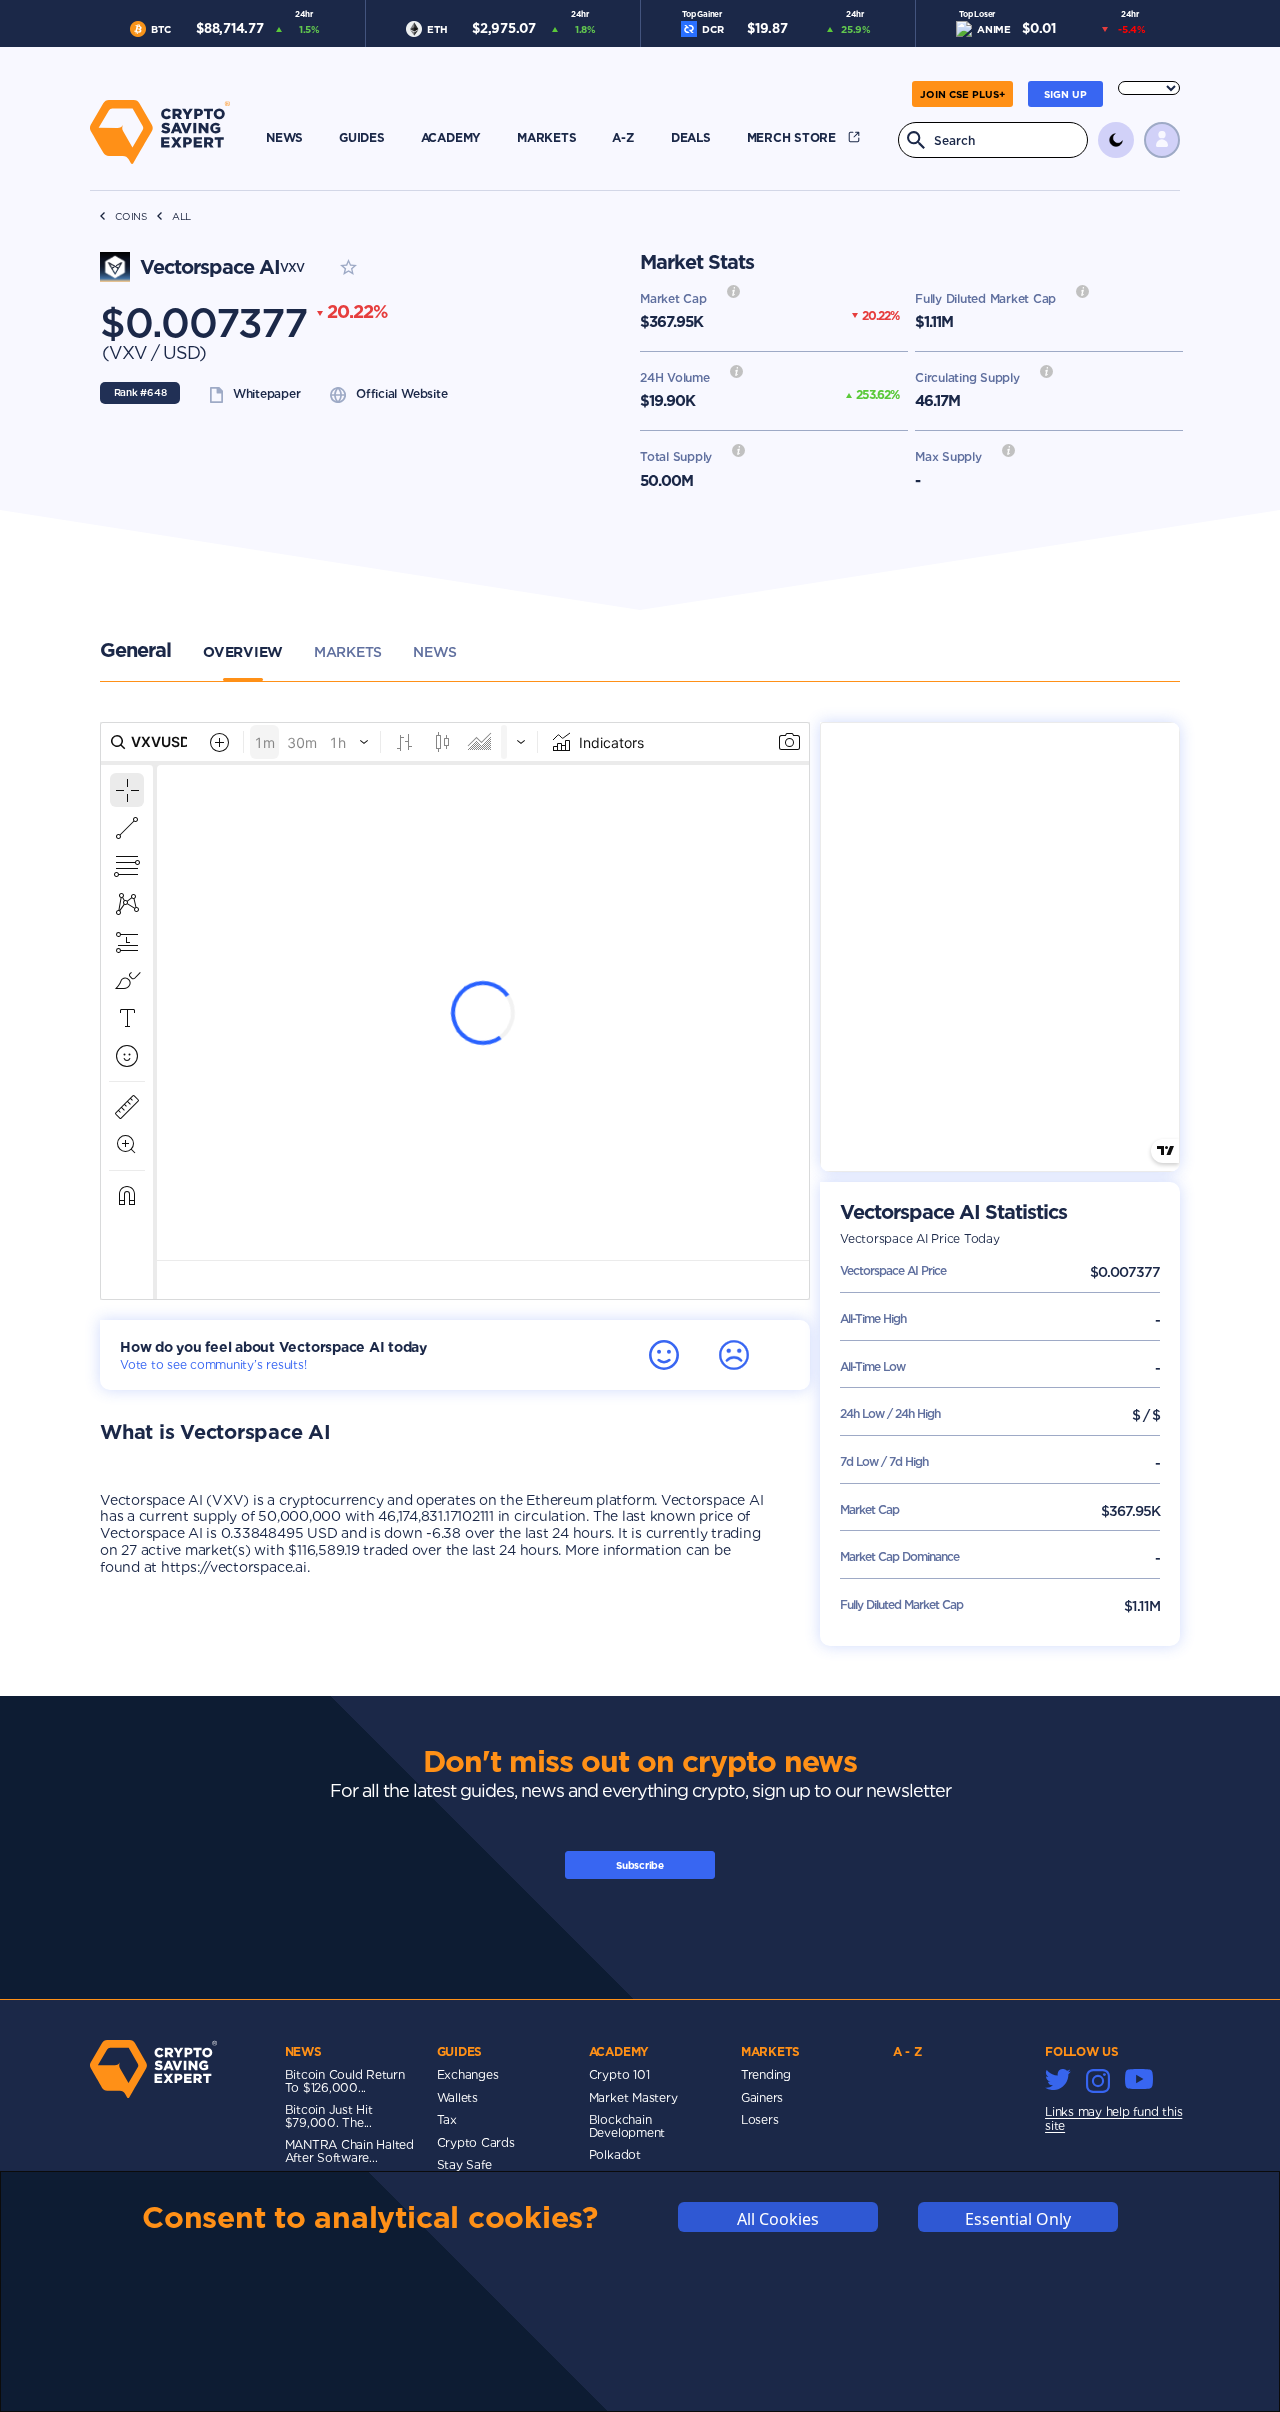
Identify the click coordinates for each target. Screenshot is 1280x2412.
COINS (131, 216)
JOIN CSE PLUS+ (962, 94)
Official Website (401, 393)
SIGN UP (1065, 94)
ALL (181, 216)
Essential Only (1018, 2218)
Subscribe (640, 1865)
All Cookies (778, 2218)
